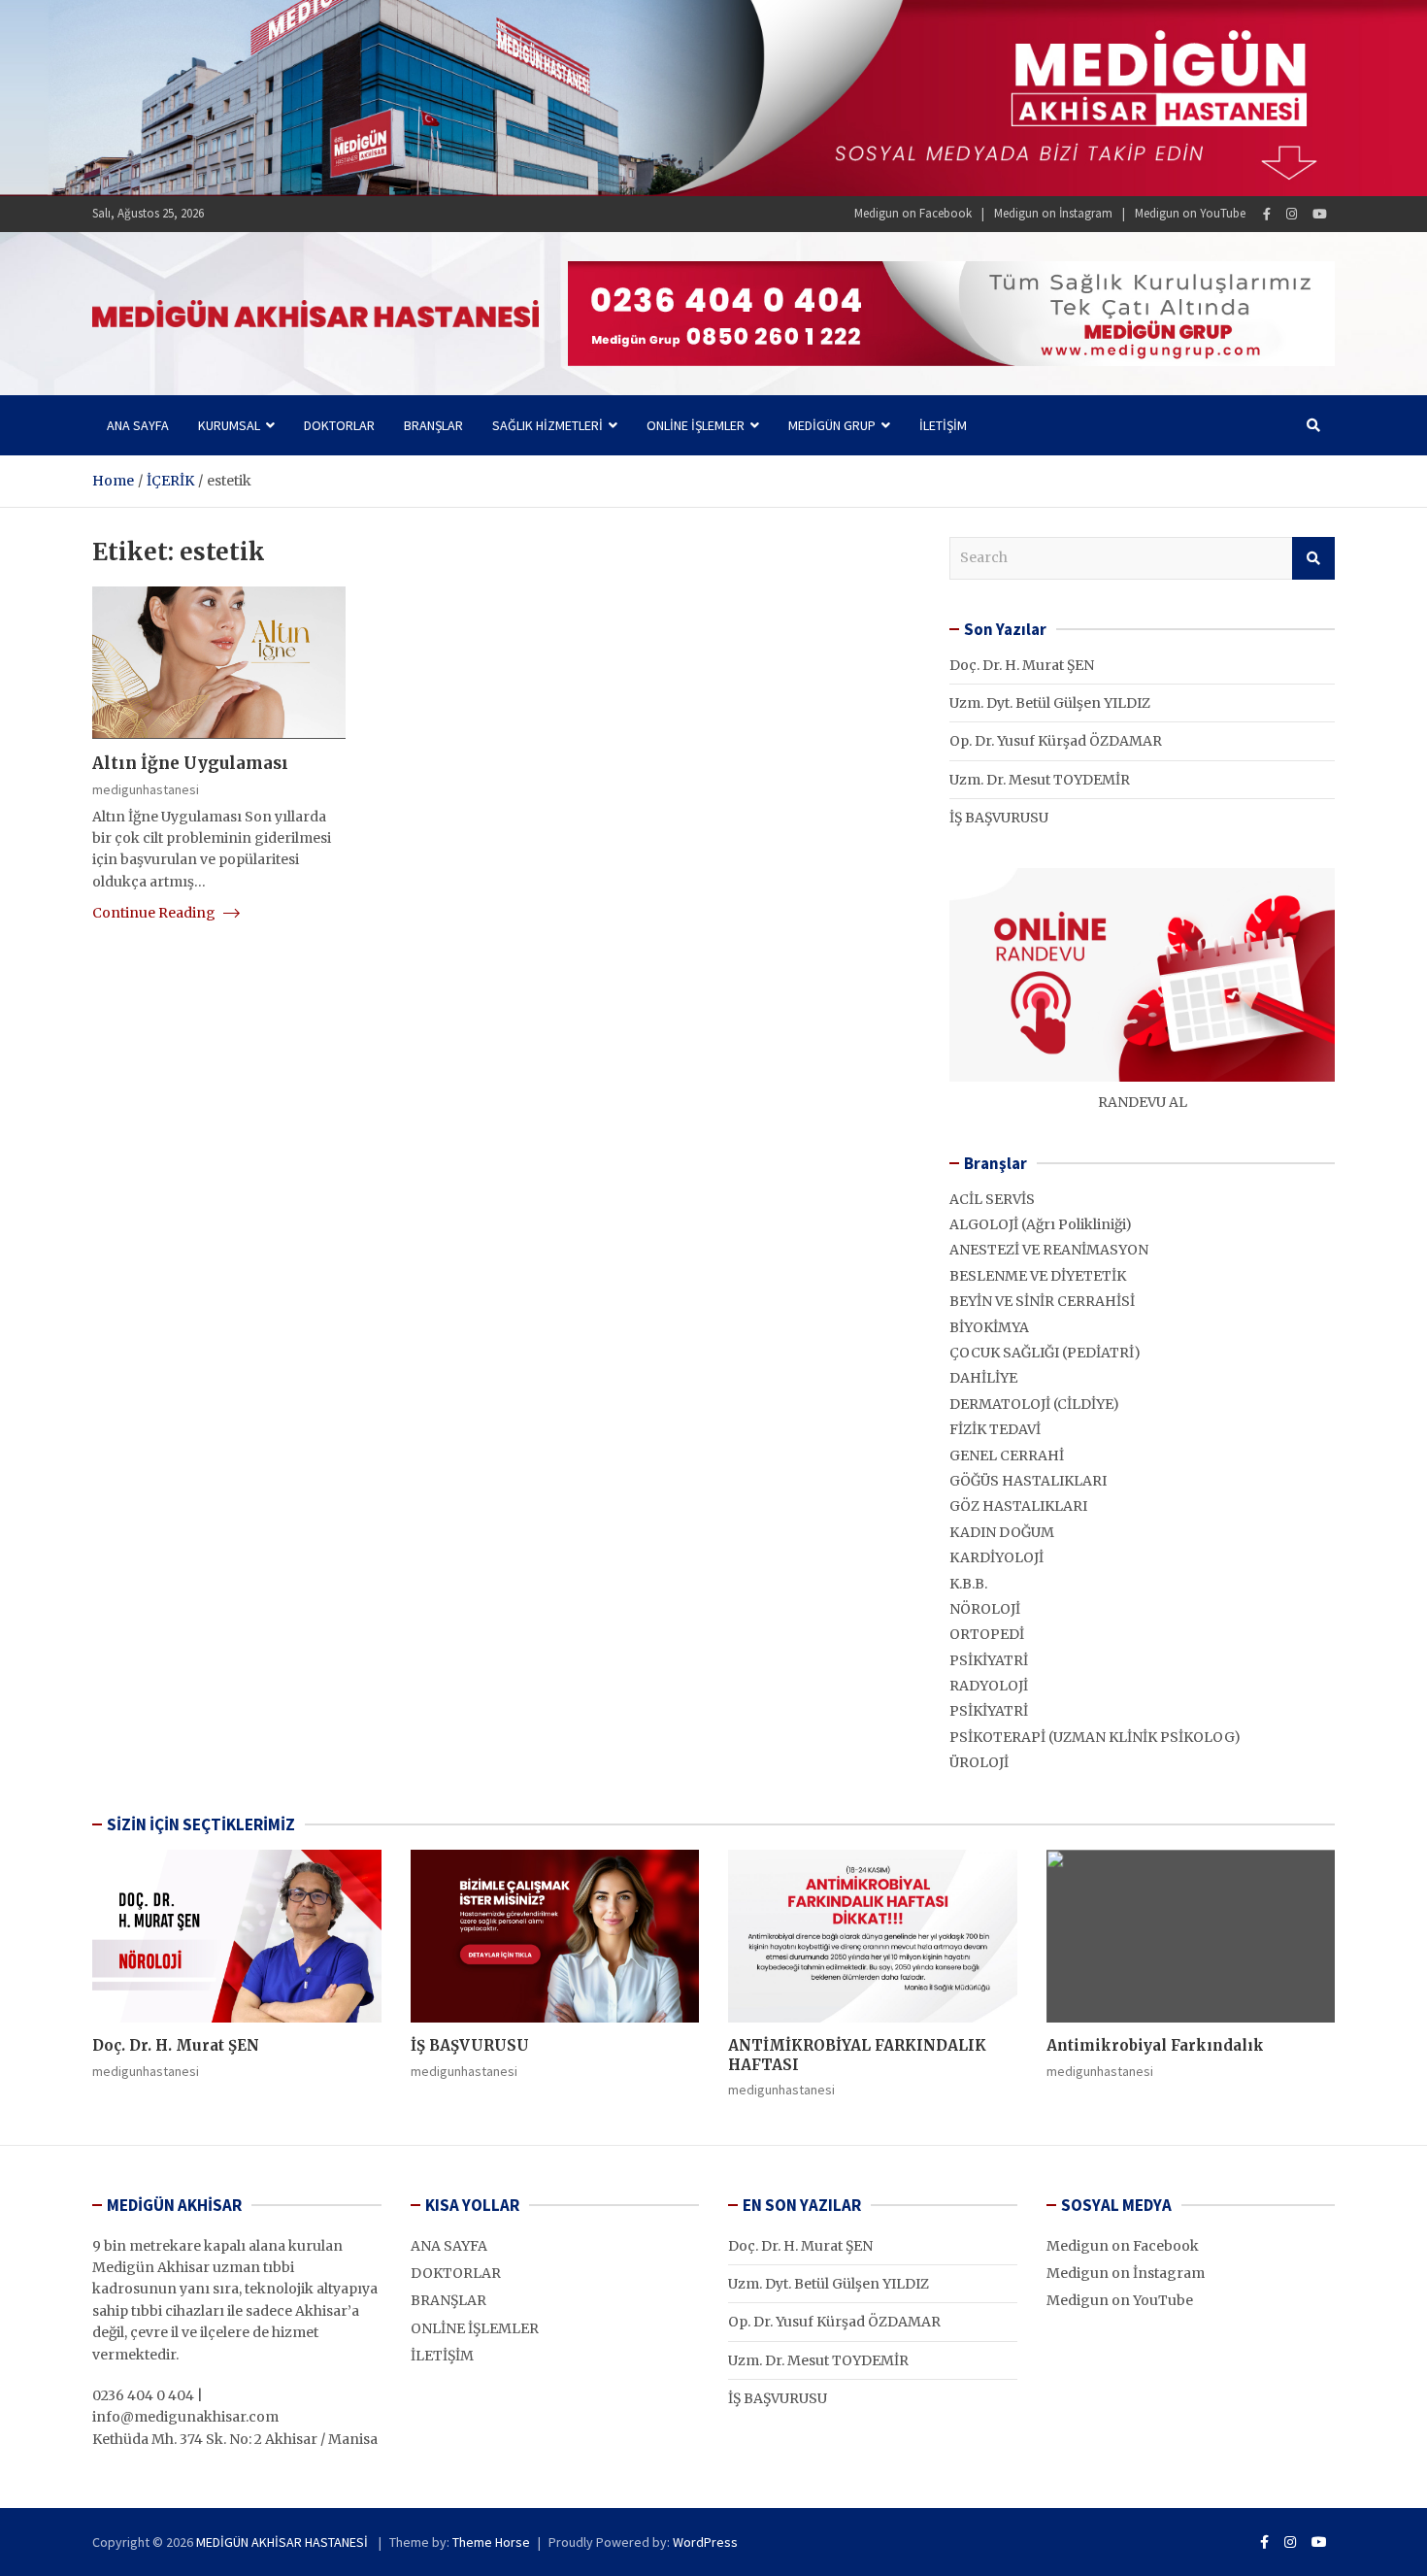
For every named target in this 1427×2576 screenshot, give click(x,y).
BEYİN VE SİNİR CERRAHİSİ (1042, 1301)
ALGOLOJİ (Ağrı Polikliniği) (1041, 1224)
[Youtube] (1320, 214)
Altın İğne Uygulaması (190, 762)
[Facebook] (1267, 214)
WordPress (705, 2542)
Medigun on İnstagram (1053, 213)
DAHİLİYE (983, 1378)
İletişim (943, 425)
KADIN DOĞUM (1002, 1532)
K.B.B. (968, 1584)
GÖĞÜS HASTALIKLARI (1028, 1481)
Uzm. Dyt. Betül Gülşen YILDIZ (1050, 703)
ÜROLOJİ (979, 1762)
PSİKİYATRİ (989, 1660)
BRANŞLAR (448, 2300)
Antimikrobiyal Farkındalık (1155, 2045)
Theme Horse (491, 2542)
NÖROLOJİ (985, 1609)
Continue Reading (155, 912)
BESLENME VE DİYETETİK (1038, 1276)
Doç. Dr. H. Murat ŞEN (1022, 665)
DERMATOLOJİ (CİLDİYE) (1034, 1404)
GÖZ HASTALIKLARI (1018, 1506)
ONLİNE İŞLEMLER (696, 425)
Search (1313, 558)
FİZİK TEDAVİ (995, 1429)
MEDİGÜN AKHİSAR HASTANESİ (283, 2542)
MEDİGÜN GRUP (832, 425)
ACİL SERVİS (992, 1199)
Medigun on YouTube (1190, 213)
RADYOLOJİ (989, 1686)
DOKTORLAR (456, 2273)
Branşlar (433, 425)
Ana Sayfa (138, 425)
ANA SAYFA (449, 2246)
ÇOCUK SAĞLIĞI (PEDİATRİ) (1045, 1353)
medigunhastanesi (146, 789)
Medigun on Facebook (913, 213)
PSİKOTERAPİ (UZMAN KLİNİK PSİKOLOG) (1095, 1737)
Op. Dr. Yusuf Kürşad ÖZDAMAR (1056, 741)
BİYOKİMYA (989, 1327)
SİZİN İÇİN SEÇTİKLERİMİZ (201, 1824)
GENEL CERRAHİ (1007, 1455)
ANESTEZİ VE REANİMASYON (1049, 1250)
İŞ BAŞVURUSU (999, 818)
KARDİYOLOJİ (996, 1557)
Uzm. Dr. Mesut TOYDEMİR (1040, 780)
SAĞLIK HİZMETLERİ (548, 425)
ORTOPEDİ (987, 1634)
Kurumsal (229, 425)
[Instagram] (1292, 214)
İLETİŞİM (442, 2356)
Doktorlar (339, 425)
